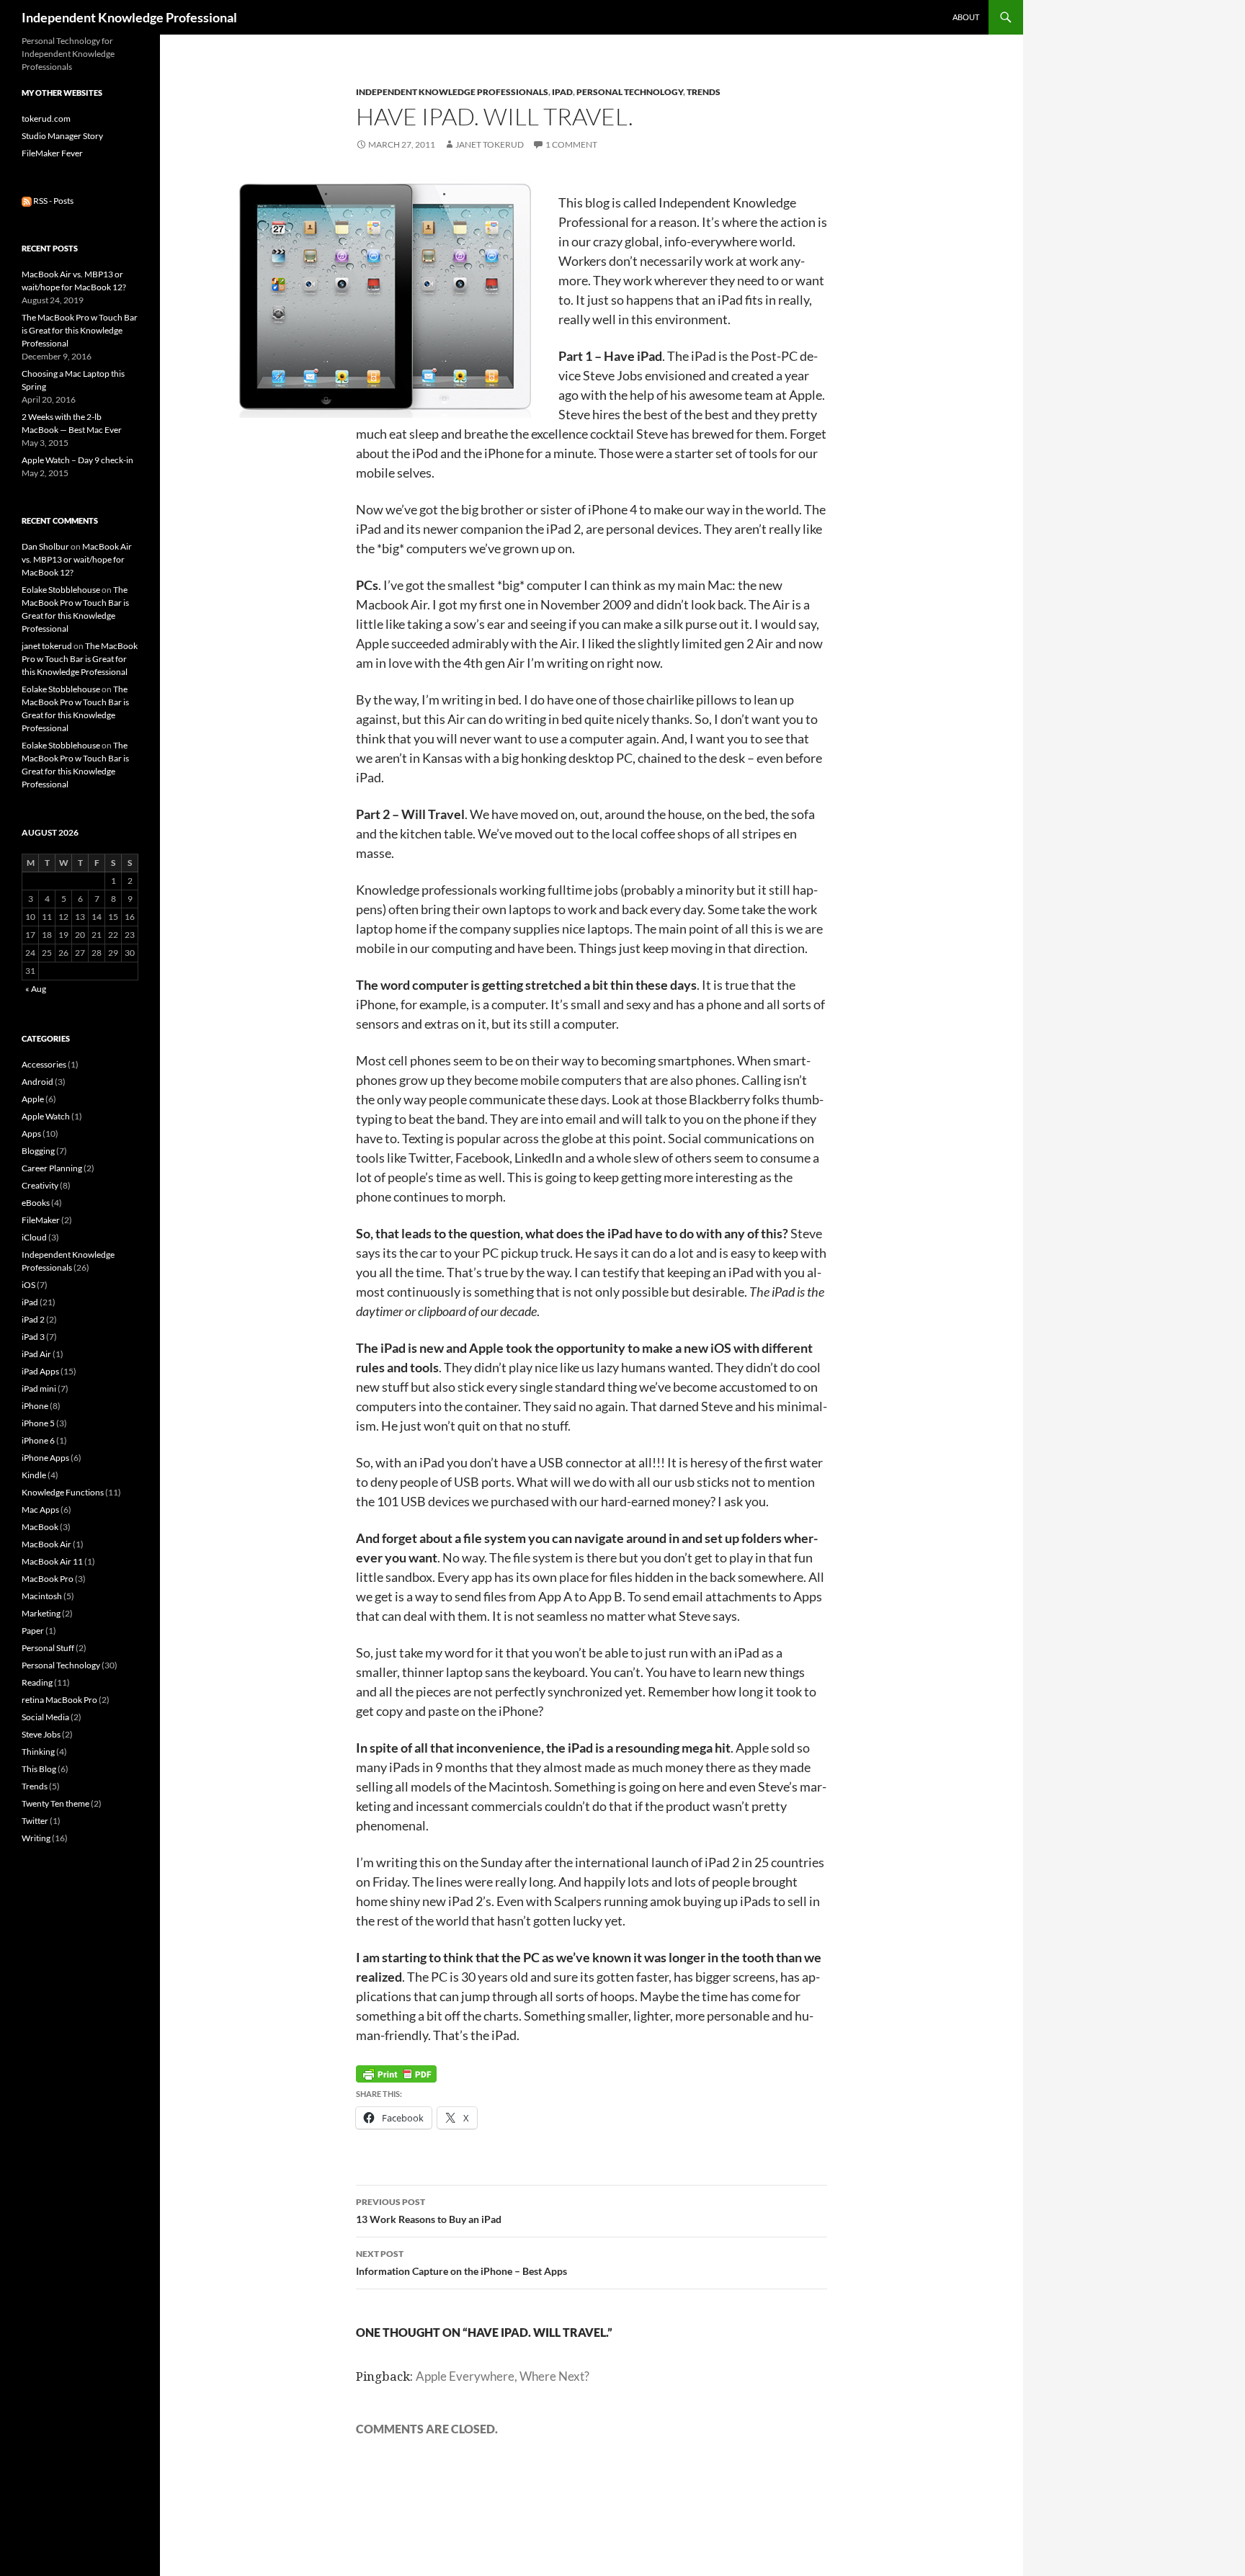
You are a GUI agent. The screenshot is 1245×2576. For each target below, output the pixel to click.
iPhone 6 (38, 1440)
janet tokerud (490, 144)
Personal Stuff (48, 1648)
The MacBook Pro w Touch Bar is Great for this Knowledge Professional (80, 330)
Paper (33, 1631)
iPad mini (39, 1388)
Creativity (40, 1185)
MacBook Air (46, 1544)
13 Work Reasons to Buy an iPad (429, 2211)
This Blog (39, 1769)
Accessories (44, 1064)
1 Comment (571, 144)
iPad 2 (33, 1319)
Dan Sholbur (45, 546)
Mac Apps (40, 1510)
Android (37, 1082)
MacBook (40, 1527)
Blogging (38, 1151)
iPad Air (36, 1354)
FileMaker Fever (52, 153)
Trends (704, 92)
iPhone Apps (45, 1458)
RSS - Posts (53, 201)
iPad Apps (40, 1371)
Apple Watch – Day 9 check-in (77, 460)
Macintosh (42, 1596)
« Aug (36, 989)
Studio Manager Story (62, 136)
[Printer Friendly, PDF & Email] (396, 2073)
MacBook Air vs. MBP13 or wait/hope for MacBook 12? (77, 559)
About (966, 17)
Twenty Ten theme (55, 1803)
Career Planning (52, 1168)
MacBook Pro (48, 1579)
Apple (33, 1099)
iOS (28, 1285)
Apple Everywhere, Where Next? (503, 2376)
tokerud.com (46, 118)
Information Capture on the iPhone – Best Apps (461, 2263)
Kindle (34, 1475)
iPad (562, 92)
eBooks (36, 1203)
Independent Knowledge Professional (129, 17)
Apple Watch (46, 1116)
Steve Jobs (41, 1734)
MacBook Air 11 (52, 1561)
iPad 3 (33, 1337)
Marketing (41, 1613)
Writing (36, 1838)
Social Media (45, 1717)
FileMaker (41, 1220)
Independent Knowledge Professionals (452, 92)
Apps (31, 1133)
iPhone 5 (38, 1423)
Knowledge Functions (63, 1492)
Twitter (35, 1821)
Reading (37, 1682)
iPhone (35, 1406)
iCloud (34, 1237)
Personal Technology (630, 92)
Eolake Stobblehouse (61, 590)
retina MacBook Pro (59, 1700)
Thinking (38, 1752)
